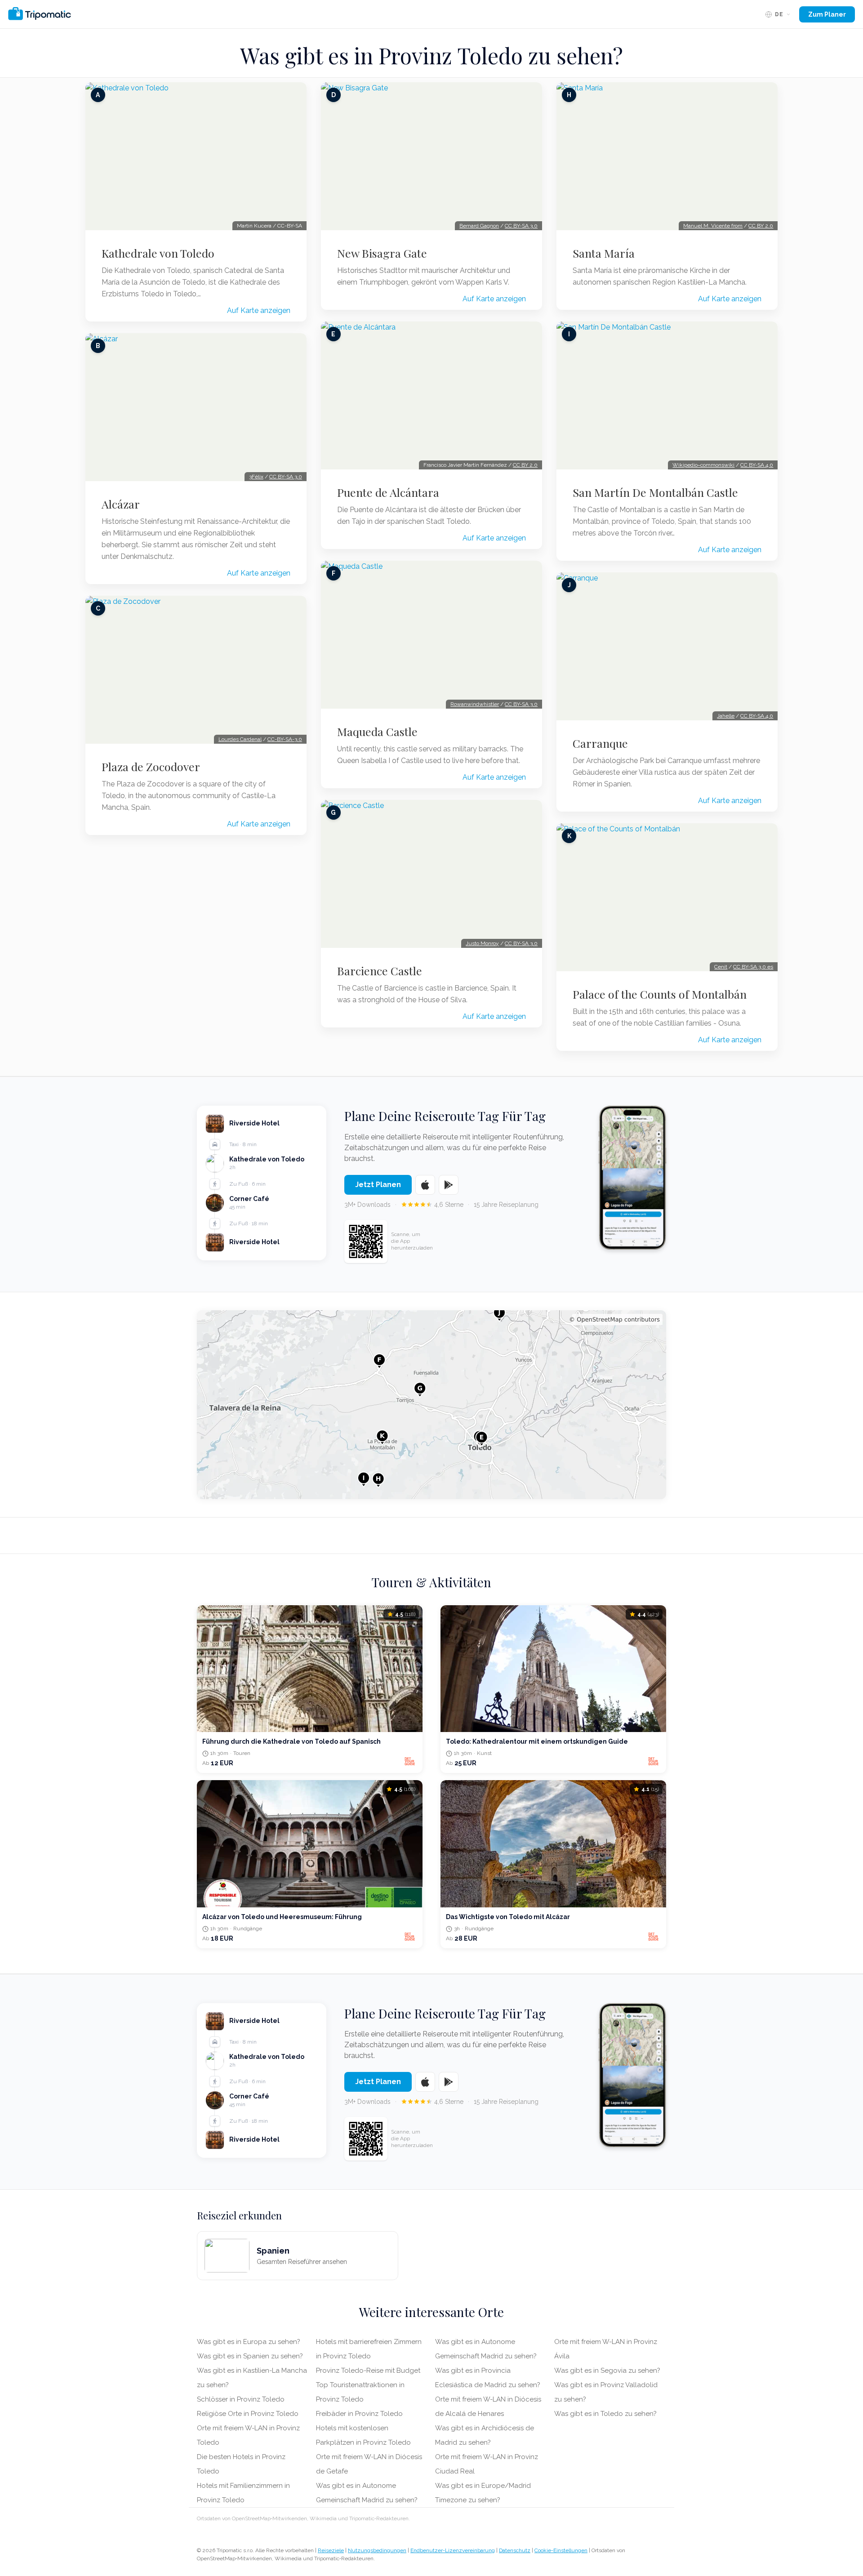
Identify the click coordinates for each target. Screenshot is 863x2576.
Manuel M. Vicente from (713, 226)
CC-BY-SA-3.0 (285, 739)
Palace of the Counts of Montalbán (660, 994)
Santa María (604, 253)
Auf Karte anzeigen (259, 310)
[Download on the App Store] (425, 1185)
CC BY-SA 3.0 (286, 477)
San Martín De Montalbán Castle (655, 492)
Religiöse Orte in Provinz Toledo (248, 2414)
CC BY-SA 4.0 (757, 465)
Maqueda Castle (377, 732)
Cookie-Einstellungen (561, 2550)
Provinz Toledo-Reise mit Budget (368, 2371)
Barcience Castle (380, 971)
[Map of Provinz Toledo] (431, 1405)
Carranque (600, 743)
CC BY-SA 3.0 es (753, 967)
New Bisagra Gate (382, 253)
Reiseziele (331, 2550)
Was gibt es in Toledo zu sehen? (605, 2414)
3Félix (256, 477)
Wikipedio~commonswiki (703, 465)
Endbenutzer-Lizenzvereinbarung (453, 2550)
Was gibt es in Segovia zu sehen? (607, 2371)
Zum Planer (827, 14)
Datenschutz (515, 2550)
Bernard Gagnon (479, 226)
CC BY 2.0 (525, 465)
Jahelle (726, 716)
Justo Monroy (482, 943)
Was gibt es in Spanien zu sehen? (250, 2356)
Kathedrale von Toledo (158, 253)
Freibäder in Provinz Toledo (359, 2414)
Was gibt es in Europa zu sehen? (249, 2342)
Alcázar (121, 504)
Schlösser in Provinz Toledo (241, 2399)
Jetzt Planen (378, 1185)
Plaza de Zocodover (151, 767)
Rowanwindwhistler (475, 704)
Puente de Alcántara (388, 492)
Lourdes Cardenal (240, 739)
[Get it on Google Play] (449, 1185)
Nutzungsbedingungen (377, 2550)
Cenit (721, 967)
